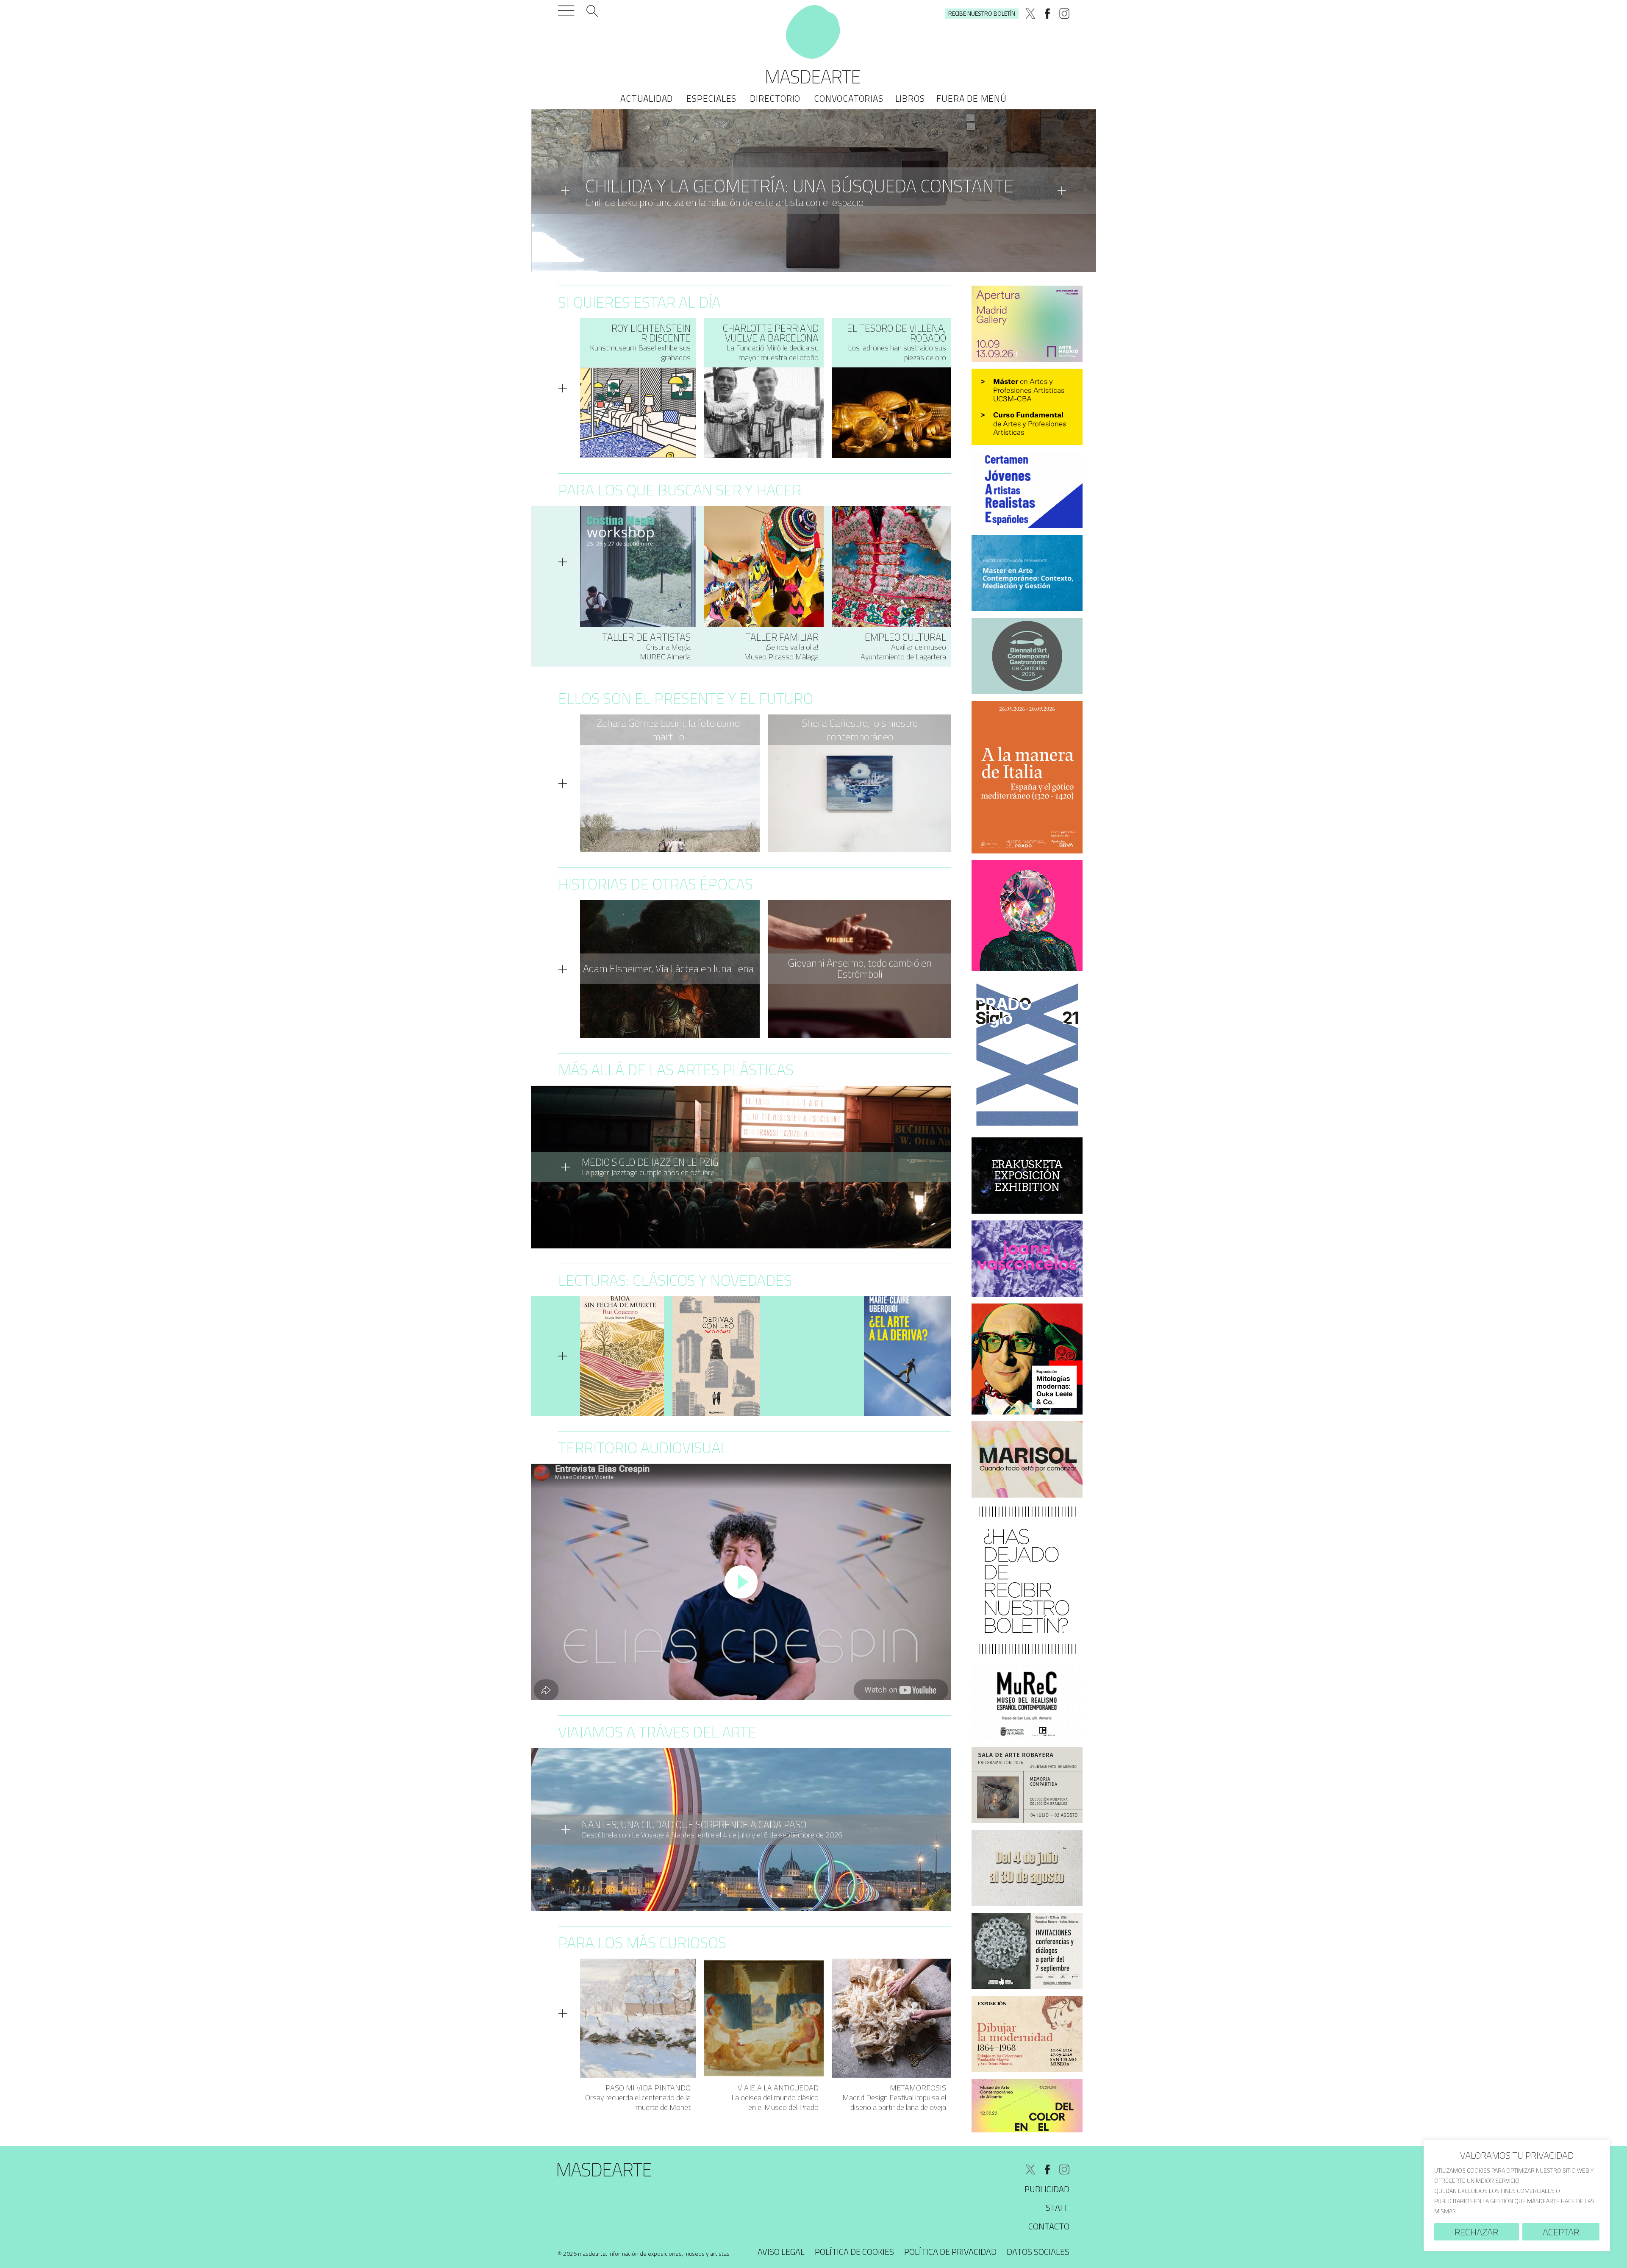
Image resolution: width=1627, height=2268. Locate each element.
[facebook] (1047, 14)
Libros (910, 98)
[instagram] (1064, 14)
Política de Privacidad (950, 2252)
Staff (1058, 2208)
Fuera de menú (971, 98)
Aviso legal (781, 2252)
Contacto (1049, 2226)
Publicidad (1047, 2189)
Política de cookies (854, 2252)
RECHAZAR (1476, 2232)
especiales (711, 98)
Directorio (775, 98)
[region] (1517, 2195)
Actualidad (647, 98)
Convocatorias (848, 98)
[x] (1030, 14)
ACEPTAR (1561, 2232)
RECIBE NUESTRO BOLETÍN (982, 13)
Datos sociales (1038, 2252)
